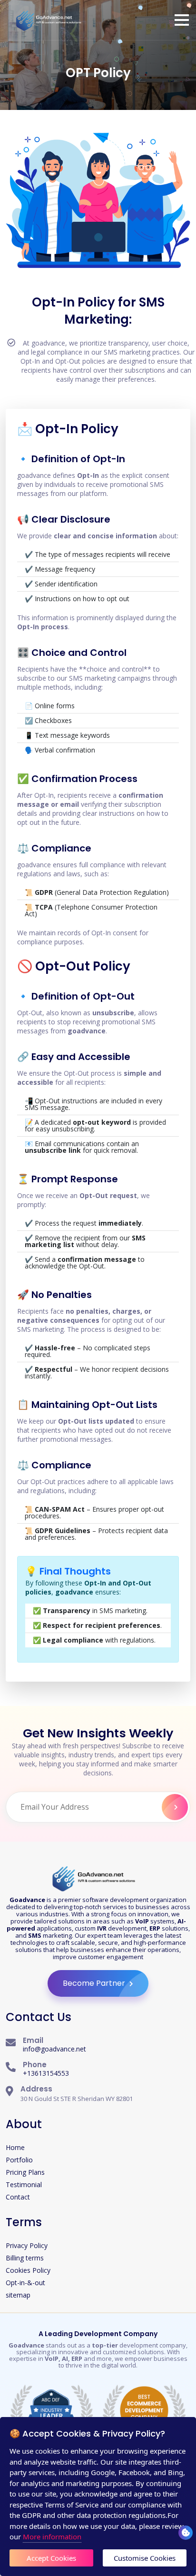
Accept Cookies (51, 2558)
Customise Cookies (145, 2558)
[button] (182, 20)
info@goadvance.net (54, 2049)
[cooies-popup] (186, 2533)
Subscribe (175, 1807)
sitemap (18, 2295)
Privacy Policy (27, 2245)
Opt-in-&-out (25, 2283)
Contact (18, 2197)
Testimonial (24, 2185)
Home (15, 2147)
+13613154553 (46, 2073)
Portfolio (19, 2160)
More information (52, 2536)
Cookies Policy (28, 2270)
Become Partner (95, 1983)
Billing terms (25, 2258)
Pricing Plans (25, 2172)
